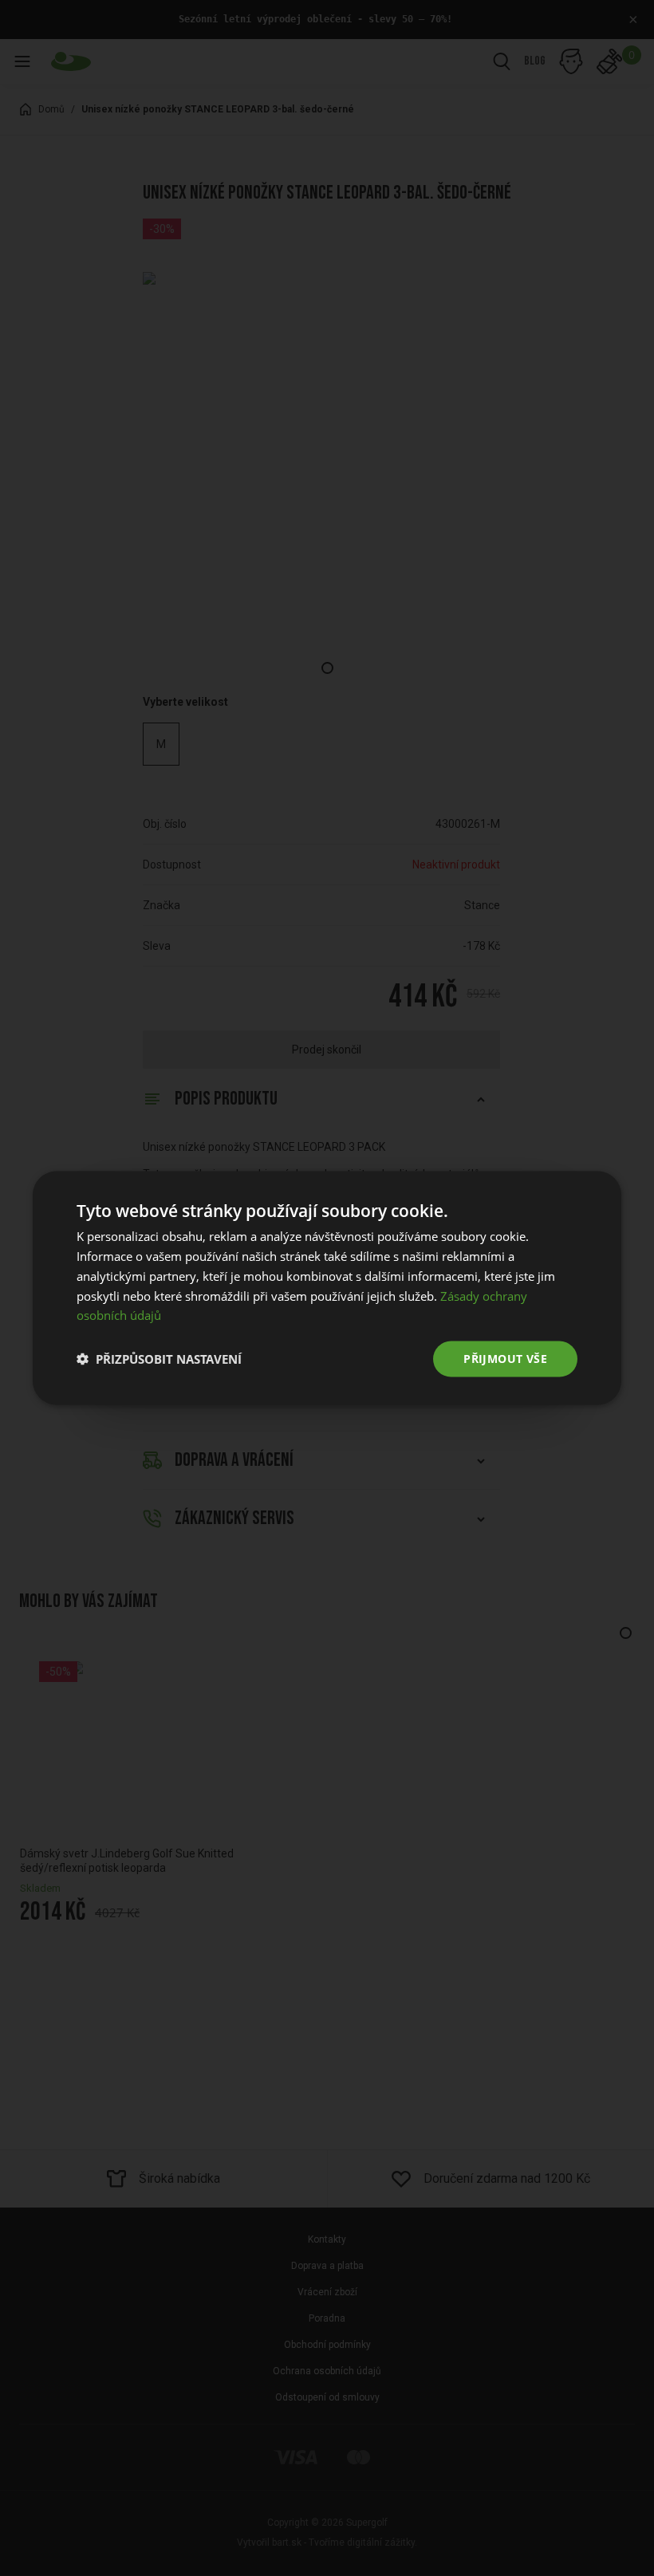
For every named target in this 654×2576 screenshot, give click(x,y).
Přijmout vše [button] (505, 1359)
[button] (159, 1359)
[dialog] (327, 1288)
